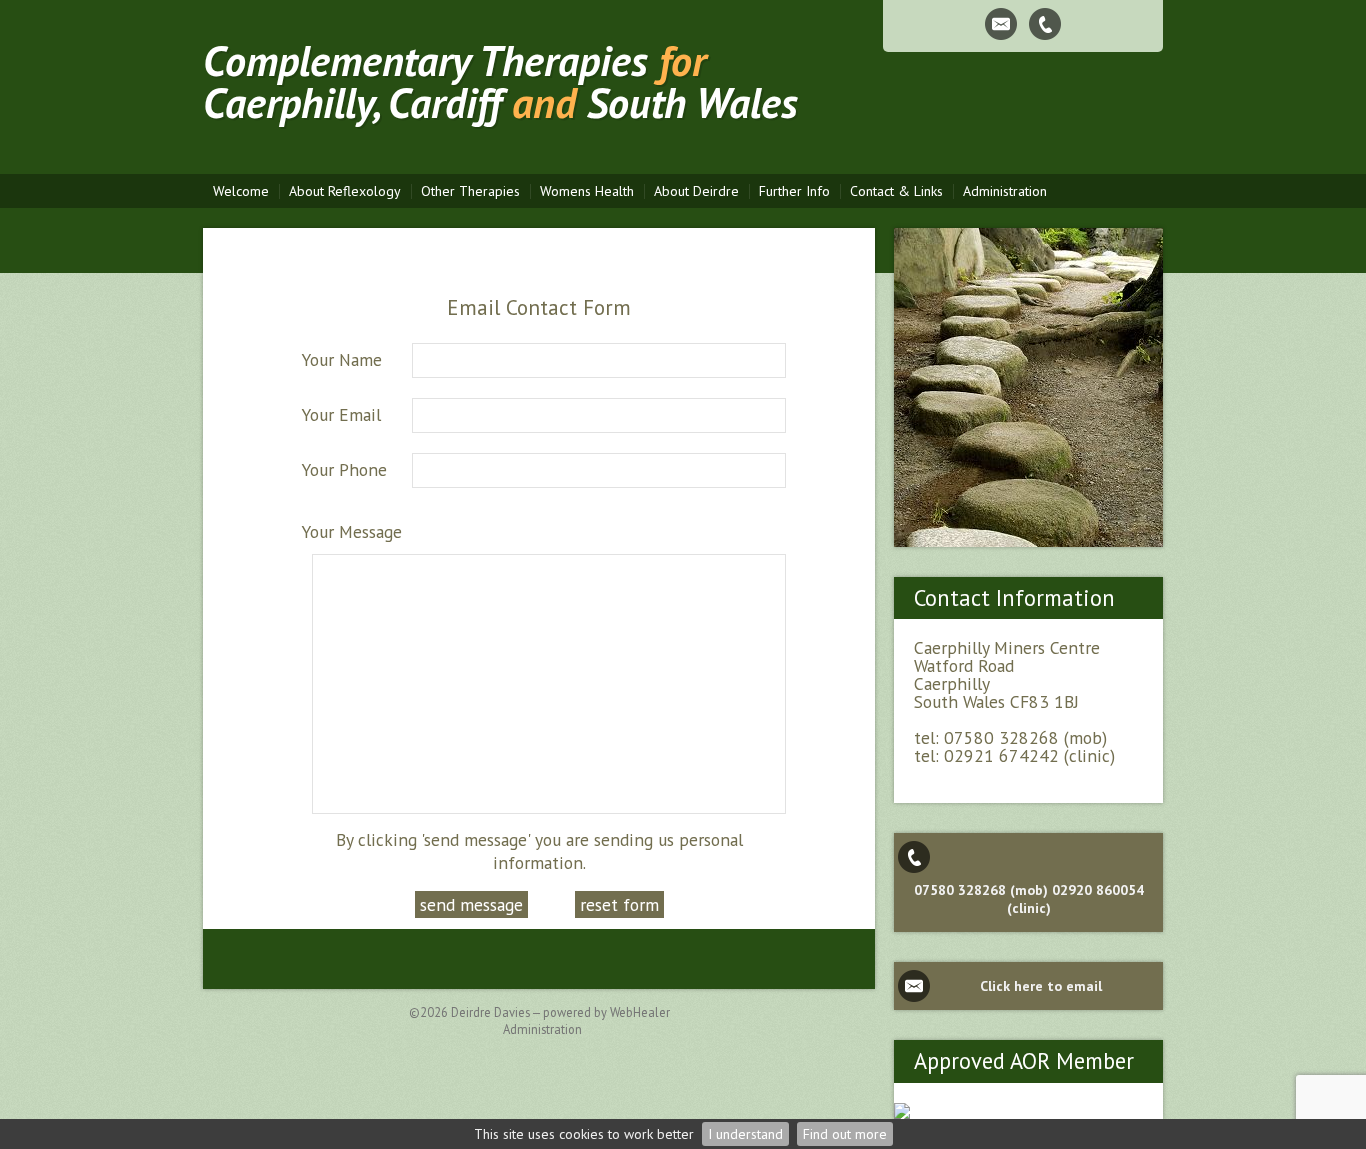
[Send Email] (1001, 24)
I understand (745, 1134)
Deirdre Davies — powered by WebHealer (560, 1012)
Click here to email (1041, 986)
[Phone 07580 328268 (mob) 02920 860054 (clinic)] (1045, 24)
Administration (542, 1029)
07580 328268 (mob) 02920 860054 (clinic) (1029, 899)
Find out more (845, 1134)
